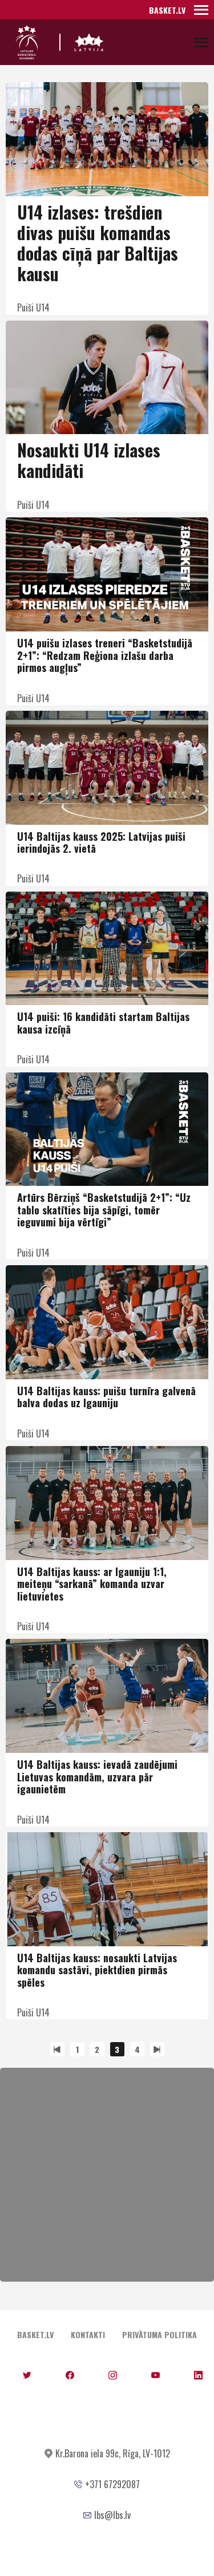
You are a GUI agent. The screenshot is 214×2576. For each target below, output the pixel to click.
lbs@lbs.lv (112, 2515)
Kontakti (88, 2334)
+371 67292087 (112, 2484)
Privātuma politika (160, 2334)
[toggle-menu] (201, 10)
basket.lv (167, 10)
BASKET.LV (35, 2334)
